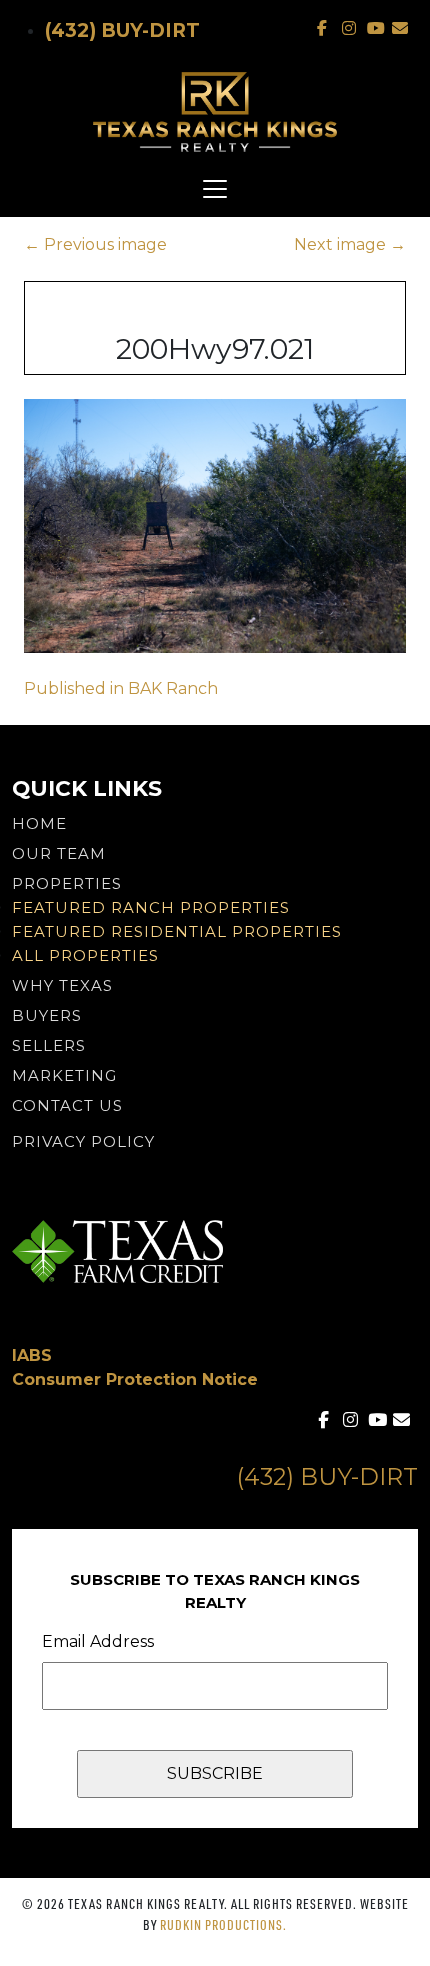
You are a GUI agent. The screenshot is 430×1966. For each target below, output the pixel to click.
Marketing (64, 1075)
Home (39, 823)
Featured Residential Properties (177, 931)
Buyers (47, 1015)
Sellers (49, 1045)
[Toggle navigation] (215, 189)
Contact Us (67, 1105)
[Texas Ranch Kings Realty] (215, 112)
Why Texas (62, 985)
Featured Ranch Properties (151, 907)
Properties (67, 883)
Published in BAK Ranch (121, 688)
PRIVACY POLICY (83, 1141)
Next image (350, 244)
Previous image (95, 244)
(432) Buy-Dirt (122, 30)
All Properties (85, 955)
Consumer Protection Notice (135, 1379)
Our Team (59, 853)
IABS (32, 1355)
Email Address (98, 1641)
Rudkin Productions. (223, 1924)
